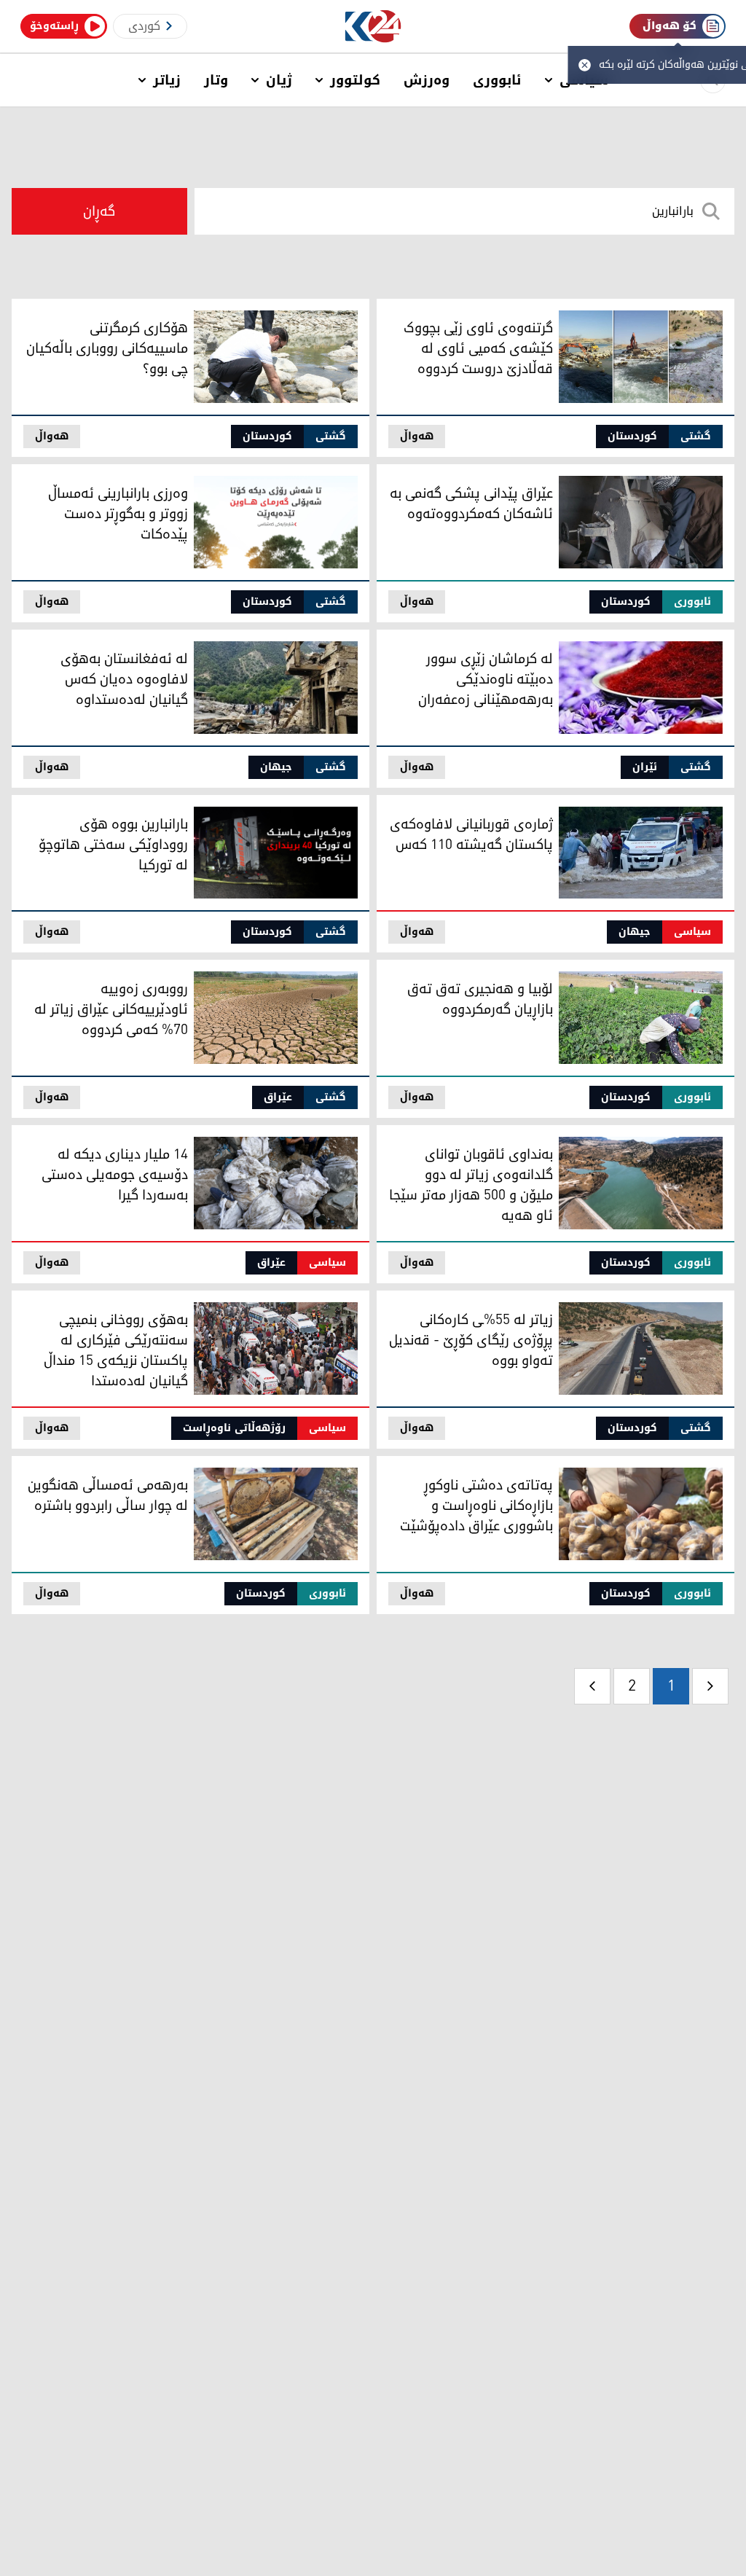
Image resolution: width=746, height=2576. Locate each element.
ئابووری (497, 80)
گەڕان (99, 211)
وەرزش (427, 80)
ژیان (279, 80)
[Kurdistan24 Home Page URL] (373, 27)
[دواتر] (592, 1686)
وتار (216, 80)
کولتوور (355, 80)
